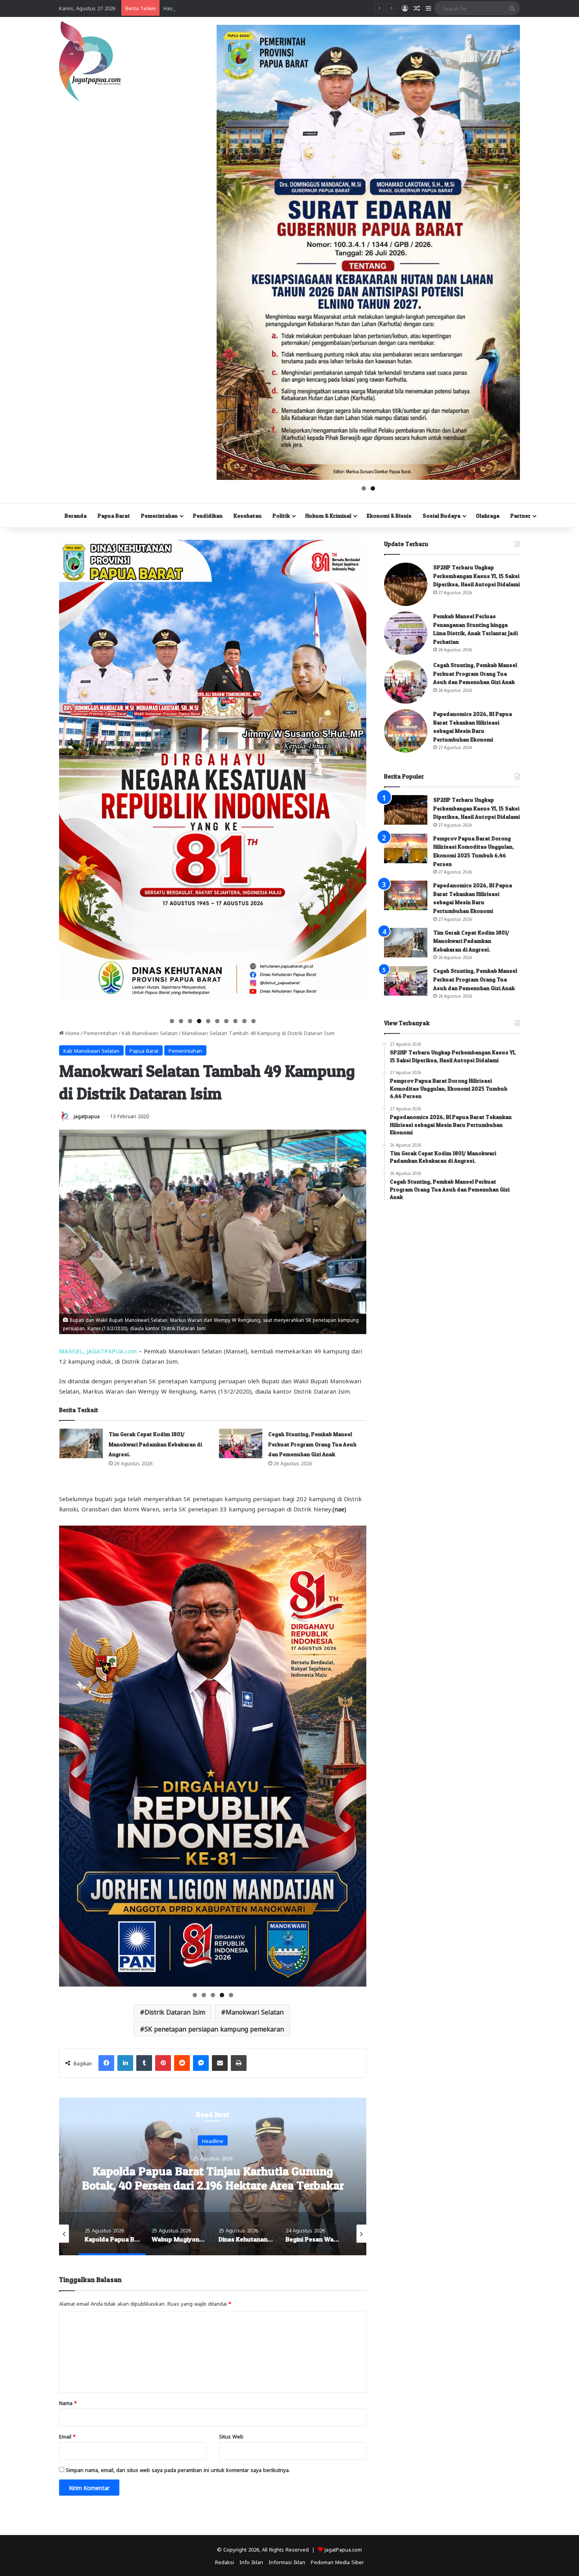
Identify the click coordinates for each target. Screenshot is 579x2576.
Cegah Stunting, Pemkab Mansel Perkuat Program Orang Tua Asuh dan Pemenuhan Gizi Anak (312, 1444)
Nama (68, 2402)
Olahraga (488, 516)
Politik (281, 516)
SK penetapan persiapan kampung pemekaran (214, 2029)
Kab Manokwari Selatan (150, 1032)
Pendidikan (208, 516)
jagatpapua (87, 1116)
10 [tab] (254, 1021)
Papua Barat (114, 516)
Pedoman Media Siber (337, 2562)
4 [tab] (199, 1021)
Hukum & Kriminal (328, 516)
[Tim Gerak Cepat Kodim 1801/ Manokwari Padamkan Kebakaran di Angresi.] (81, 1443)
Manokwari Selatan (255, 2012)
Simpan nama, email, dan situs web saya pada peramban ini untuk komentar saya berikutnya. (178, 2469)
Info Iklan (251, 2562)
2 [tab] (373, 488)
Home (72, 1032)
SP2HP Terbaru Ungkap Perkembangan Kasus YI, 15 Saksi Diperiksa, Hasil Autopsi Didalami (477, 576)
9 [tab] (244, 1021)
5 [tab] (208, 1021)
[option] (213, 2176)
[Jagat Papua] (90, 61)
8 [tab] (235, 1021)
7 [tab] (226, 1021)
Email (67, 2436)
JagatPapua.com (343, 2549)
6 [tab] (217, 1021)
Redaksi (225, 2562)
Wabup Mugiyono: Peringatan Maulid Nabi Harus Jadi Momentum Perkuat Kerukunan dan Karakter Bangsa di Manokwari (213, 2185)
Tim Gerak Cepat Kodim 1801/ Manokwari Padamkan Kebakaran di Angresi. (155, 1444)
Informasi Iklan (287, 2562)
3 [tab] (190, 1021)
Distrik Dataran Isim (175, 2012)
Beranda (76, 516)
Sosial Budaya (442, 516)
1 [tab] (364, 488)
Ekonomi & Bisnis (389, 516)
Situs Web (231, 2436)
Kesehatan (248, 516)
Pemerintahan (159, 516)
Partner (521, 516)
